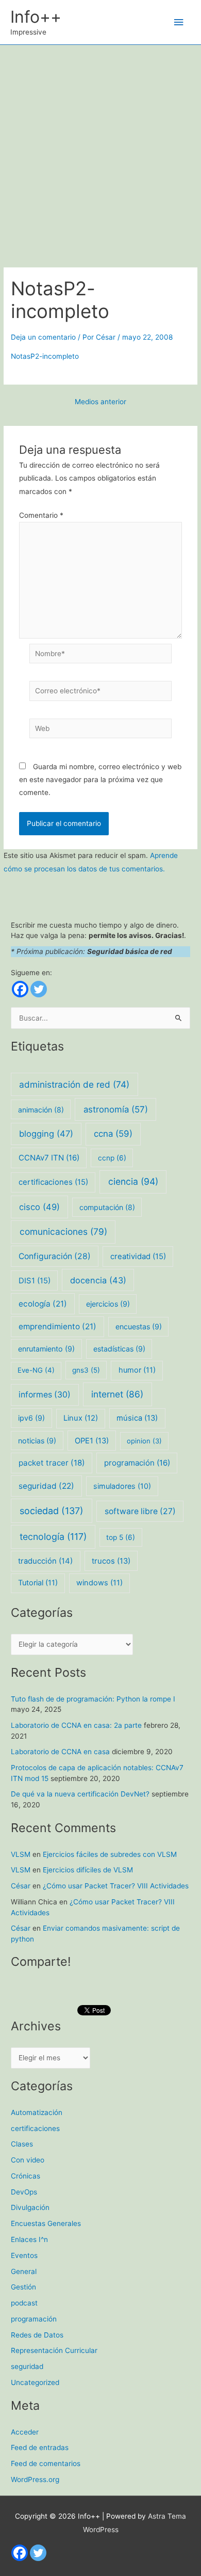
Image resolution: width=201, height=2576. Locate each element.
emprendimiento (57, 1326)
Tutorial (38, 1583)
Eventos (24, 2255)
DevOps (24, 2192)
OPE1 (92, 1441)
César (21, 1886)
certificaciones (53, 1182)
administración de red (74, 1084)
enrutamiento (46, 1349)
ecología (43, 1304)
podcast (24, 2303)
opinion (144, 1441)
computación (107, 1207)
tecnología (53, 1537)
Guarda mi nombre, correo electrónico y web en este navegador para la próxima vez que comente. (100, 780)
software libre (140, 1511)
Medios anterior (100, 402)
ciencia (133, 1181)
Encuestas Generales (46, 2223)
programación (137, 1463)
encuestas (139, 1326)
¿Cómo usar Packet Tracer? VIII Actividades (116, 1886)
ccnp (112, 1158)
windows (99, 1583)
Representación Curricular (54, 2350)
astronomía (116, 1109)
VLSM (21, 1854)
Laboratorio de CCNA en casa (60, 1752)
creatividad (138, 1257)
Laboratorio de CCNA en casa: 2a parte (76, 1725)
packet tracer (52, 1463)
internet (117, 1394)
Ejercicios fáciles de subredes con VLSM (110, 1854)
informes (45, 1395)
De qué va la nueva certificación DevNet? (80, 1794)
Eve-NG (36, 1370)
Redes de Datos (37, 2335)
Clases (22, 2144)
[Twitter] (39, 989)
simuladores (122, 1486)
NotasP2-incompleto (45, 356)
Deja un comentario (43, 337)
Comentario (41, 515)
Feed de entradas (40, 2447)
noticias (37, 1441)
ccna (113, 1134)
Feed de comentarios (46, 2463)
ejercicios (108, 1304)
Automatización (37, 2112)
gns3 (86, 1370)
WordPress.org (35, 2479)
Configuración (55, 1256)
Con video (28, 2160)
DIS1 (35, 1281)
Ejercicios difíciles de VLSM (88, 1870)
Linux (81, 1418)
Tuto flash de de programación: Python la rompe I (93, 1699)
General (24, 2271)
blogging (46, 1134)
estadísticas (119, 1349)
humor (137, 1370)
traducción (45, 1561)
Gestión (23, 2287)
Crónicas (26, 2176)
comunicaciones (63, 1231)
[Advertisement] (100, 151)
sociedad (52, 1511)
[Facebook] (20, 989)
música (137, 1418)
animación (41, 1110)
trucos (111, 1561)
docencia (98, 1280)
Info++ (36, 17)
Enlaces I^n (29, 2239)
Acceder (25, 2432)
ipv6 (31, 1418)
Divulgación (30, 2207)
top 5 (121, 1537)
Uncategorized (35, 2382)
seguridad (46, 1486)
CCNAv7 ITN (49, 1158)
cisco (39, 1207)
